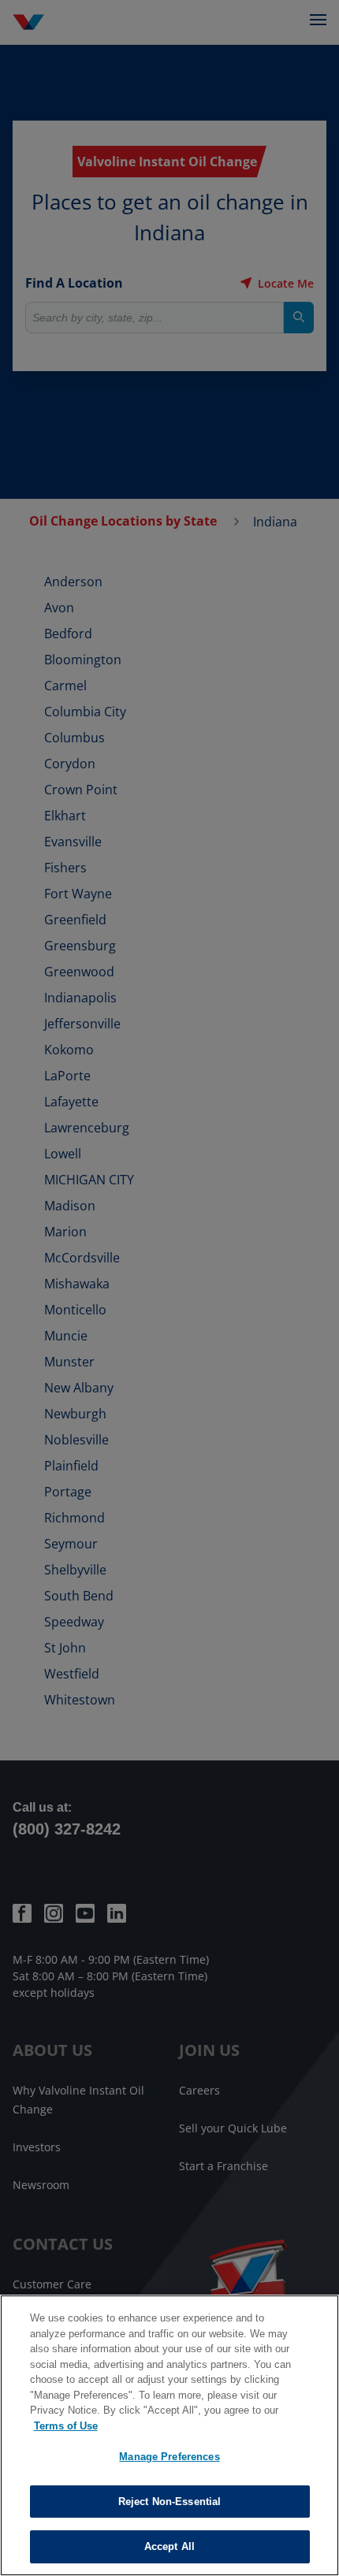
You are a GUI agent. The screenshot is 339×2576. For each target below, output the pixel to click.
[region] (169, 2435)
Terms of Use (66, 2426)
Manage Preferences (169, 2457)
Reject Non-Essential (170, 2502)
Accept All (169, 2546)
